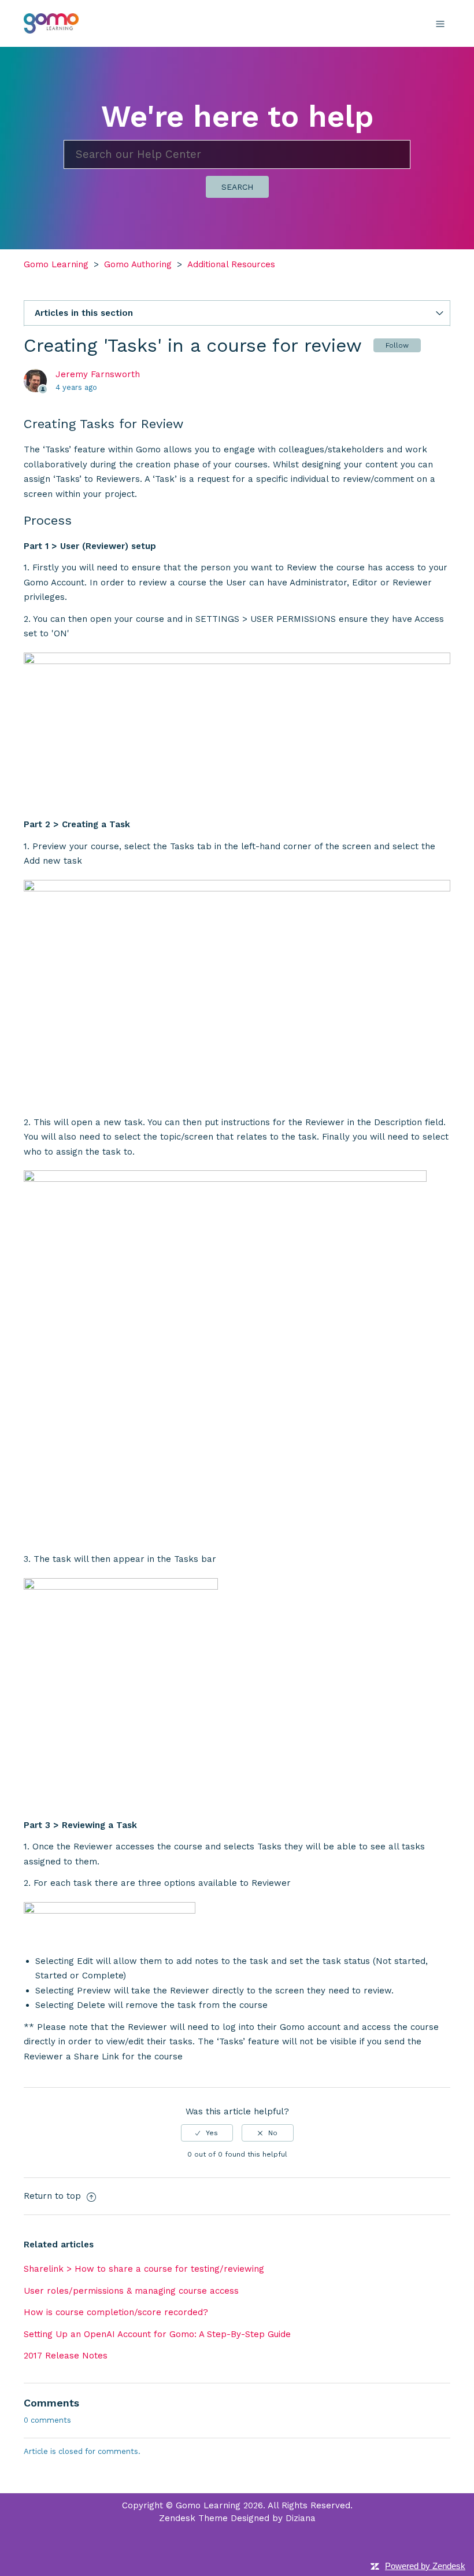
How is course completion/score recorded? (116, 2312)
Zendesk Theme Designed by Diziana (237, 2518)
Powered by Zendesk (425, 2566)
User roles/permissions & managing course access (131, 2291)
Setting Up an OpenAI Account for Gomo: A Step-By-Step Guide (157, 2334)
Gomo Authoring (138, 264)
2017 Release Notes (66, 2356)
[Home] (51, 23)
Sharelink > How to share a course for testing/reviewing (144, 2269)
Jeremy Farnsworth (98, 374)
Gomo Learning (56, 264)
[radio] (207, 2133)
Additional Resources (231, 264)
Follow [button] (397, 345)
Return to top (54, 2196)
